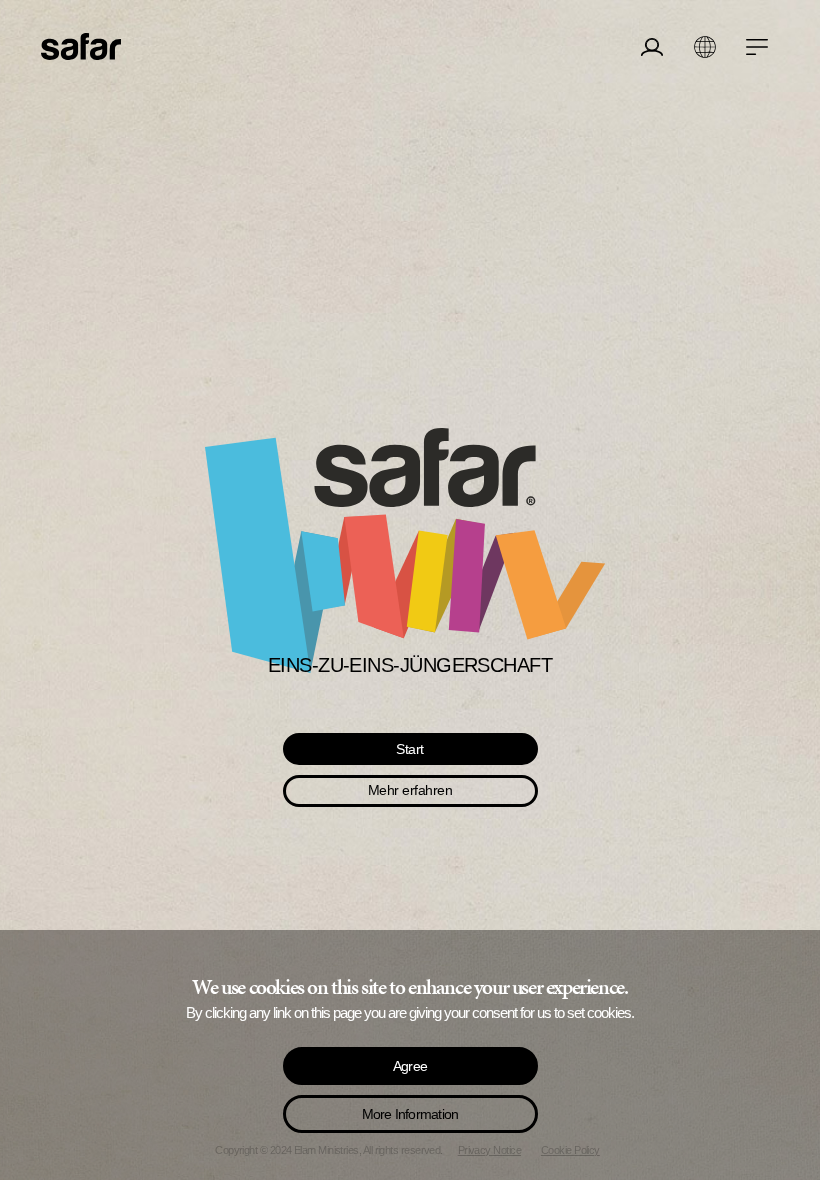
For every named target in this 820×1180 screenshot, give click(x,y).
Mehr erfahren (410, 790)
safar (81, 47)
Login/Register (652, 47)
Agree (410, 1066)
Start (409, 749)
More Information (410, 1114)
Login (652, 94)
